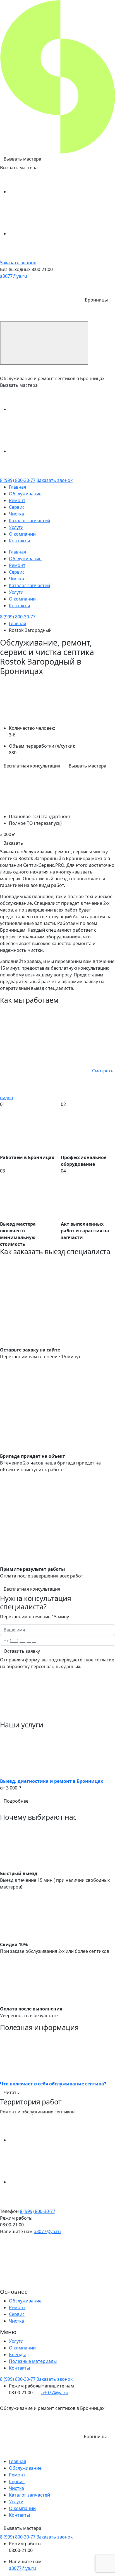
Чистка (16, 514)
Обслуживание (25, 494)
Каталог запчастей (29, 521)
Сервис (17, 507)
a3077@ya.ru (14, 276)
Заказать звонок (18, 263)
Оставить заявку (22, 1651)
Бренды (17, 2354)
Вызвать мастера (22, 159)
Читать (11, 2092)
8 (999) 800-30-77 (18, 480)
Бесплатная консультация (32, 766)
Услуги (16, 527)
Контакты (19, 541)
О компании (22, 534)
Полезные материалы (33, 2361)
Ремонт (17, 500)
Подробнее (16, 1801)
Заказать (13, 843)
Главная (18, 487)
